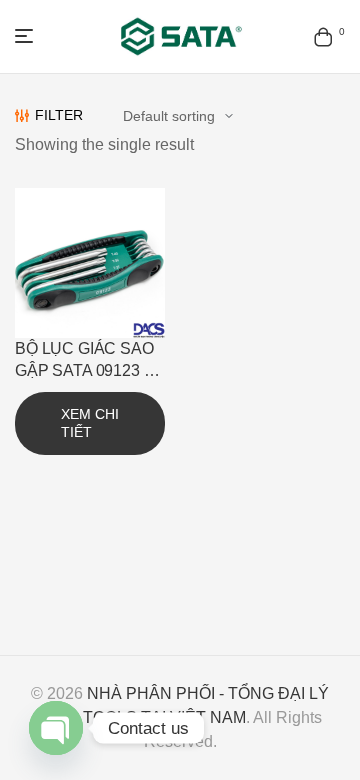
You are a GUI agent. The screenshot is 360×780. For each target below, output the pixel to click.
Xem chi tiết (90, 423)
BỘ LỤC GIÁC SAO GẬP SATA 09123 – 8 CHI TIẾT (84, 371)
